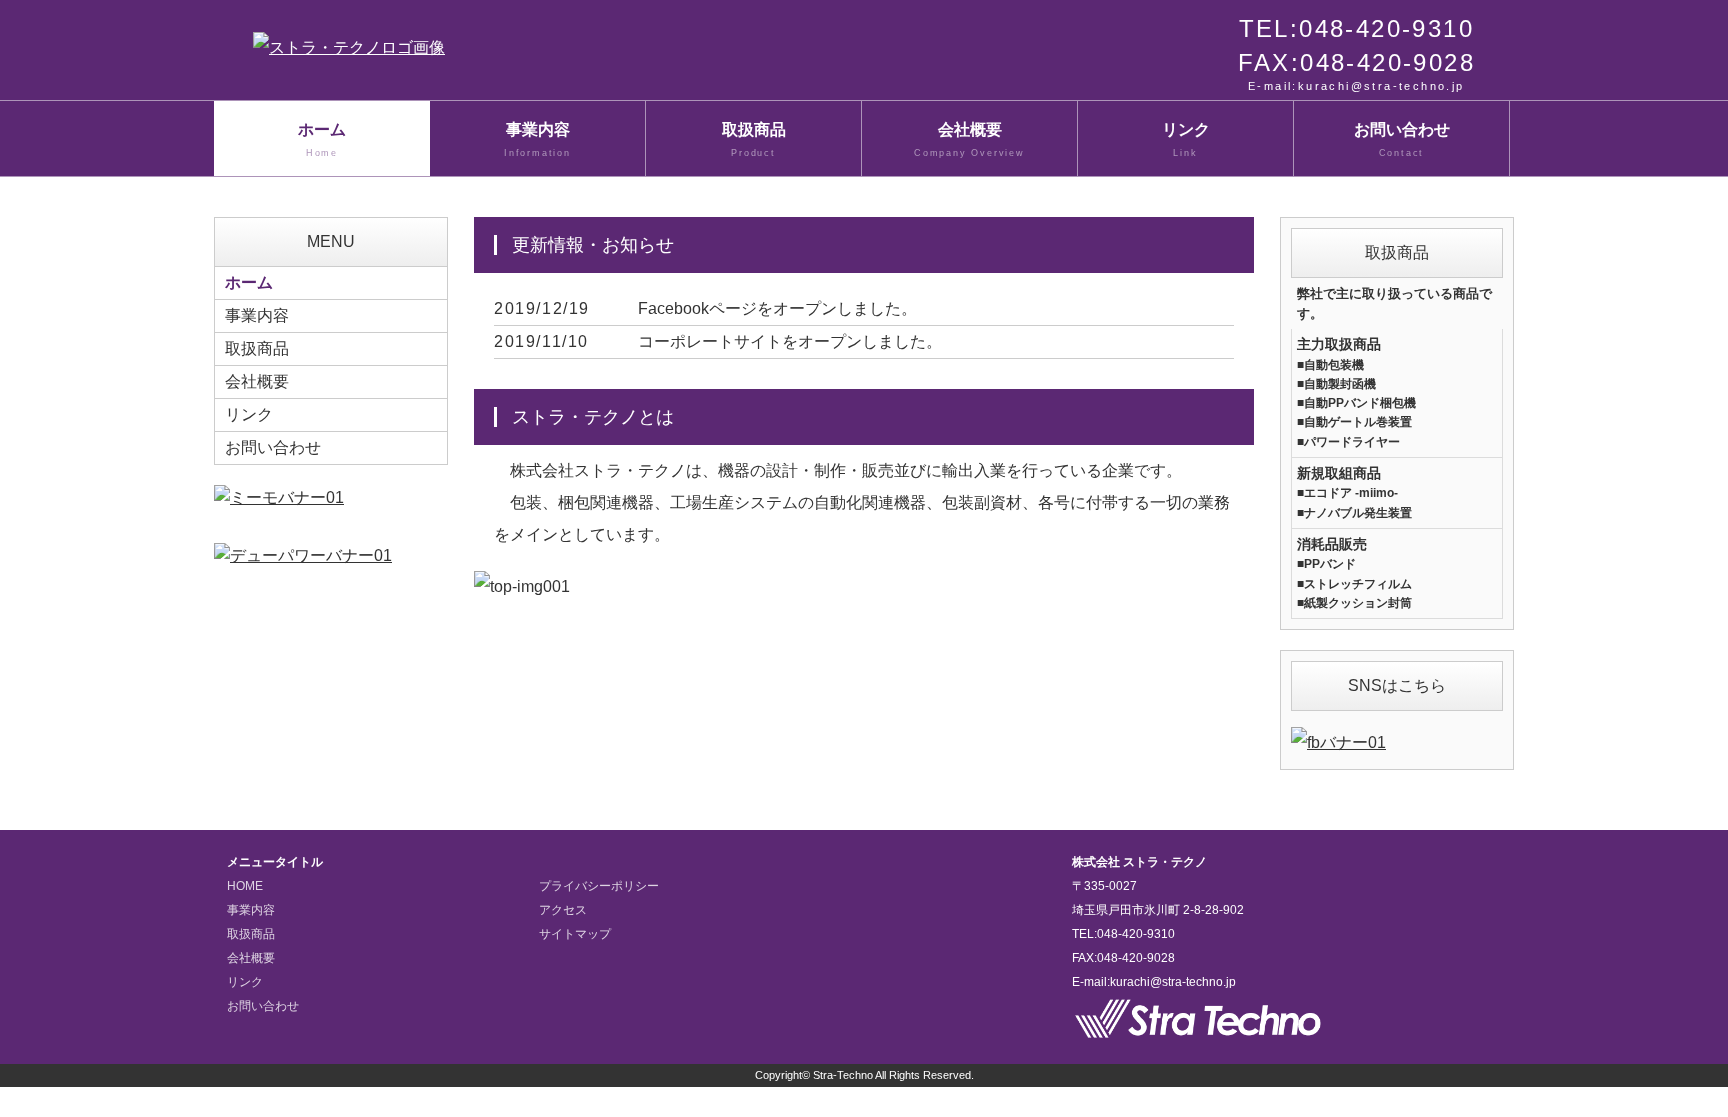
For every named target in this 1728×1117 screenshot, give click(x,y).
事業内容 (537, 139)
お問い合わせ (1402, 139)
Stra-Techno (843, 1075)
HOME (245, 886)
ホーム (322, 139)
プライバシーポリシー (599, 886)
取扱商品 (754, 139)
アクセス (563, 910)
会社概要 (969, 139)
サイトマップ (575, 934)
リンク (1186, 139)
